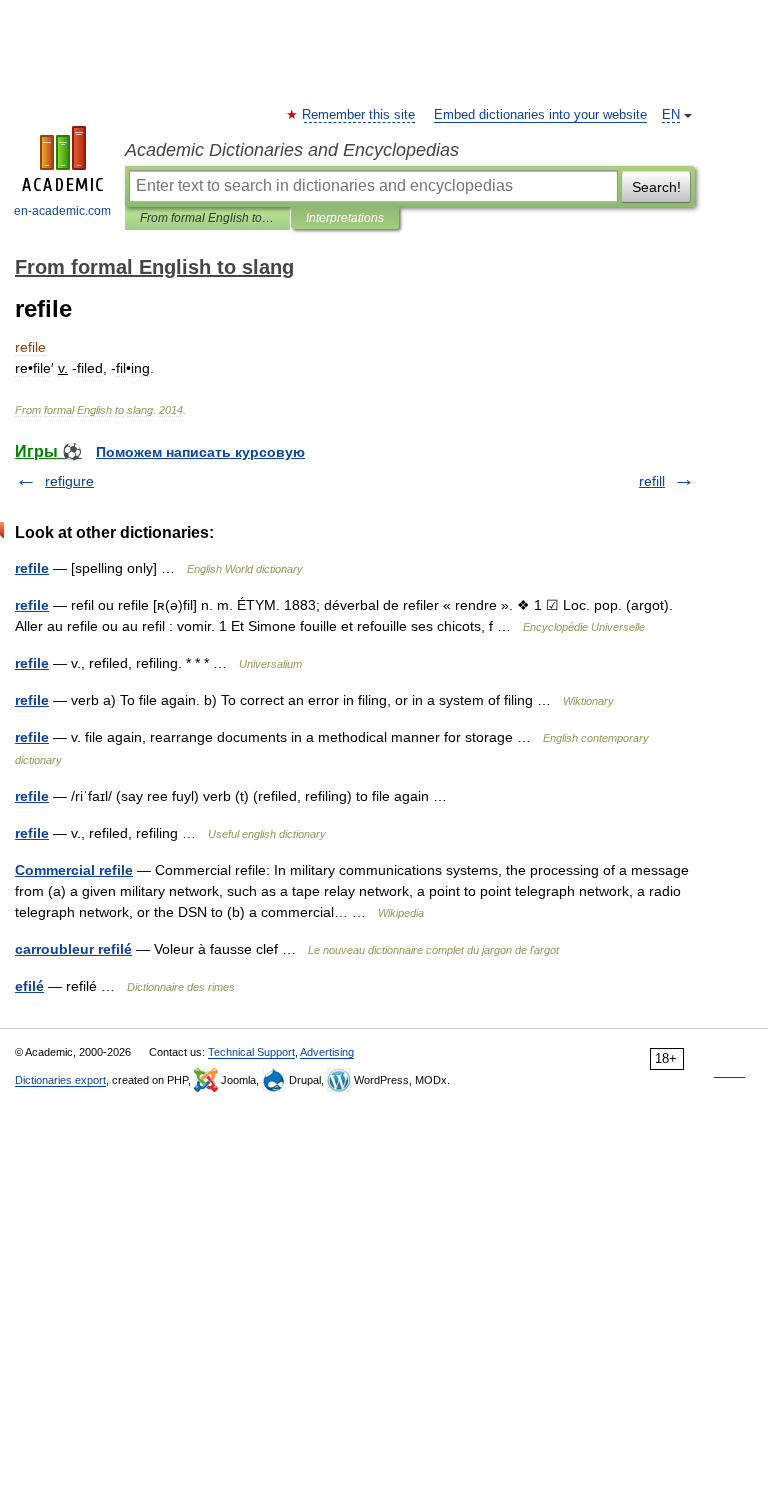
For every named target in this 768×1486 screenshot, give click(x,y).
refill (652, 481)
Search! (656, 187)
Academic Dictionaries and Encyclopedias (292, 150)
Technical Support (251, 1052)
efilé (29, 986)
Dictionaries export (60, 1080)
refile (32, 568)
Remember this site (359, 115)
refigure (69, 481)
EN (671, 115)
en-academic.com (62, 211)
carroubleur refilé (73, 949)
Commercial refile (74, 870)
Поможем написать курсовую (200, 452)
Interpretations (345, 218)
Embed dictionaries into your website (540, 115)
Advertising (327, 1052)
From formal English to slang (207, 218)
